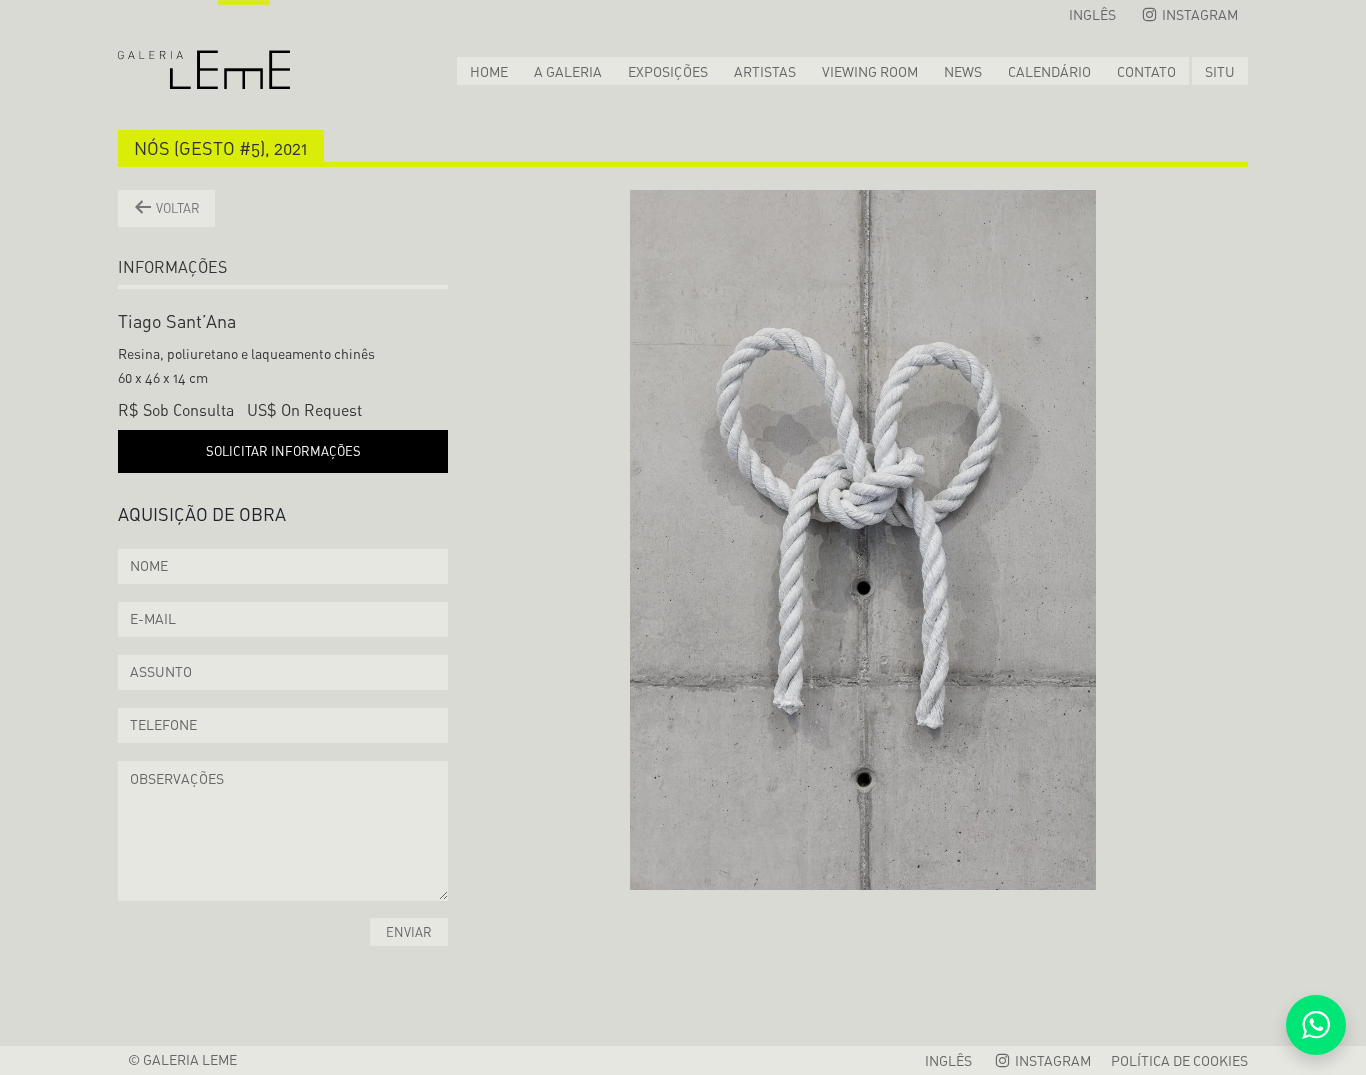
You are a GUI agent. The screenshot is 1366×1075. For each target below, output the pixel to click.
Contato (1146, 71)
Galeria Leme (204, 45)
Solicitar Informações (283, 451)
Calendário (1049, 71)
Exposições (668, 71)
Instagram (1198, 14)
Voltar (176, 208)
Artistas (765, 71)
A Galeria (568, 71)
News (963, 71)
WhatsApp (1316, 1025)
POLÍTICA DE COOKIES (1179, 1060)
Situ (1220, 71)
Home (489, 71)
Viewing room (870, 71)
